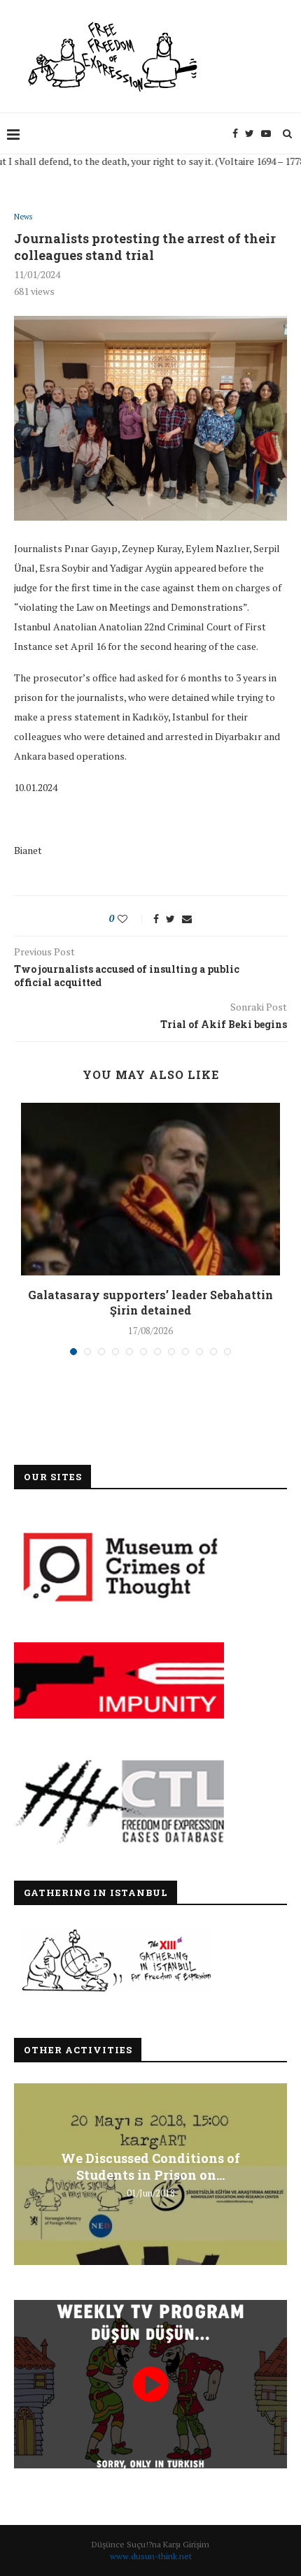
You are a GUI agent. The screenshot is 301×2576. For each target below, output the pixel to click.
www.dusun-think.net (151, 2556)
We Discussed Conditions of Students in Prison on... (150, 2166)
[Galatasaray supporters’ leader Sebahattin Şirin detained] (150, 1189)
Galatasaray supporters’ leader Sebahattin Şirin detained (150, 1302)
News (23, 217)
